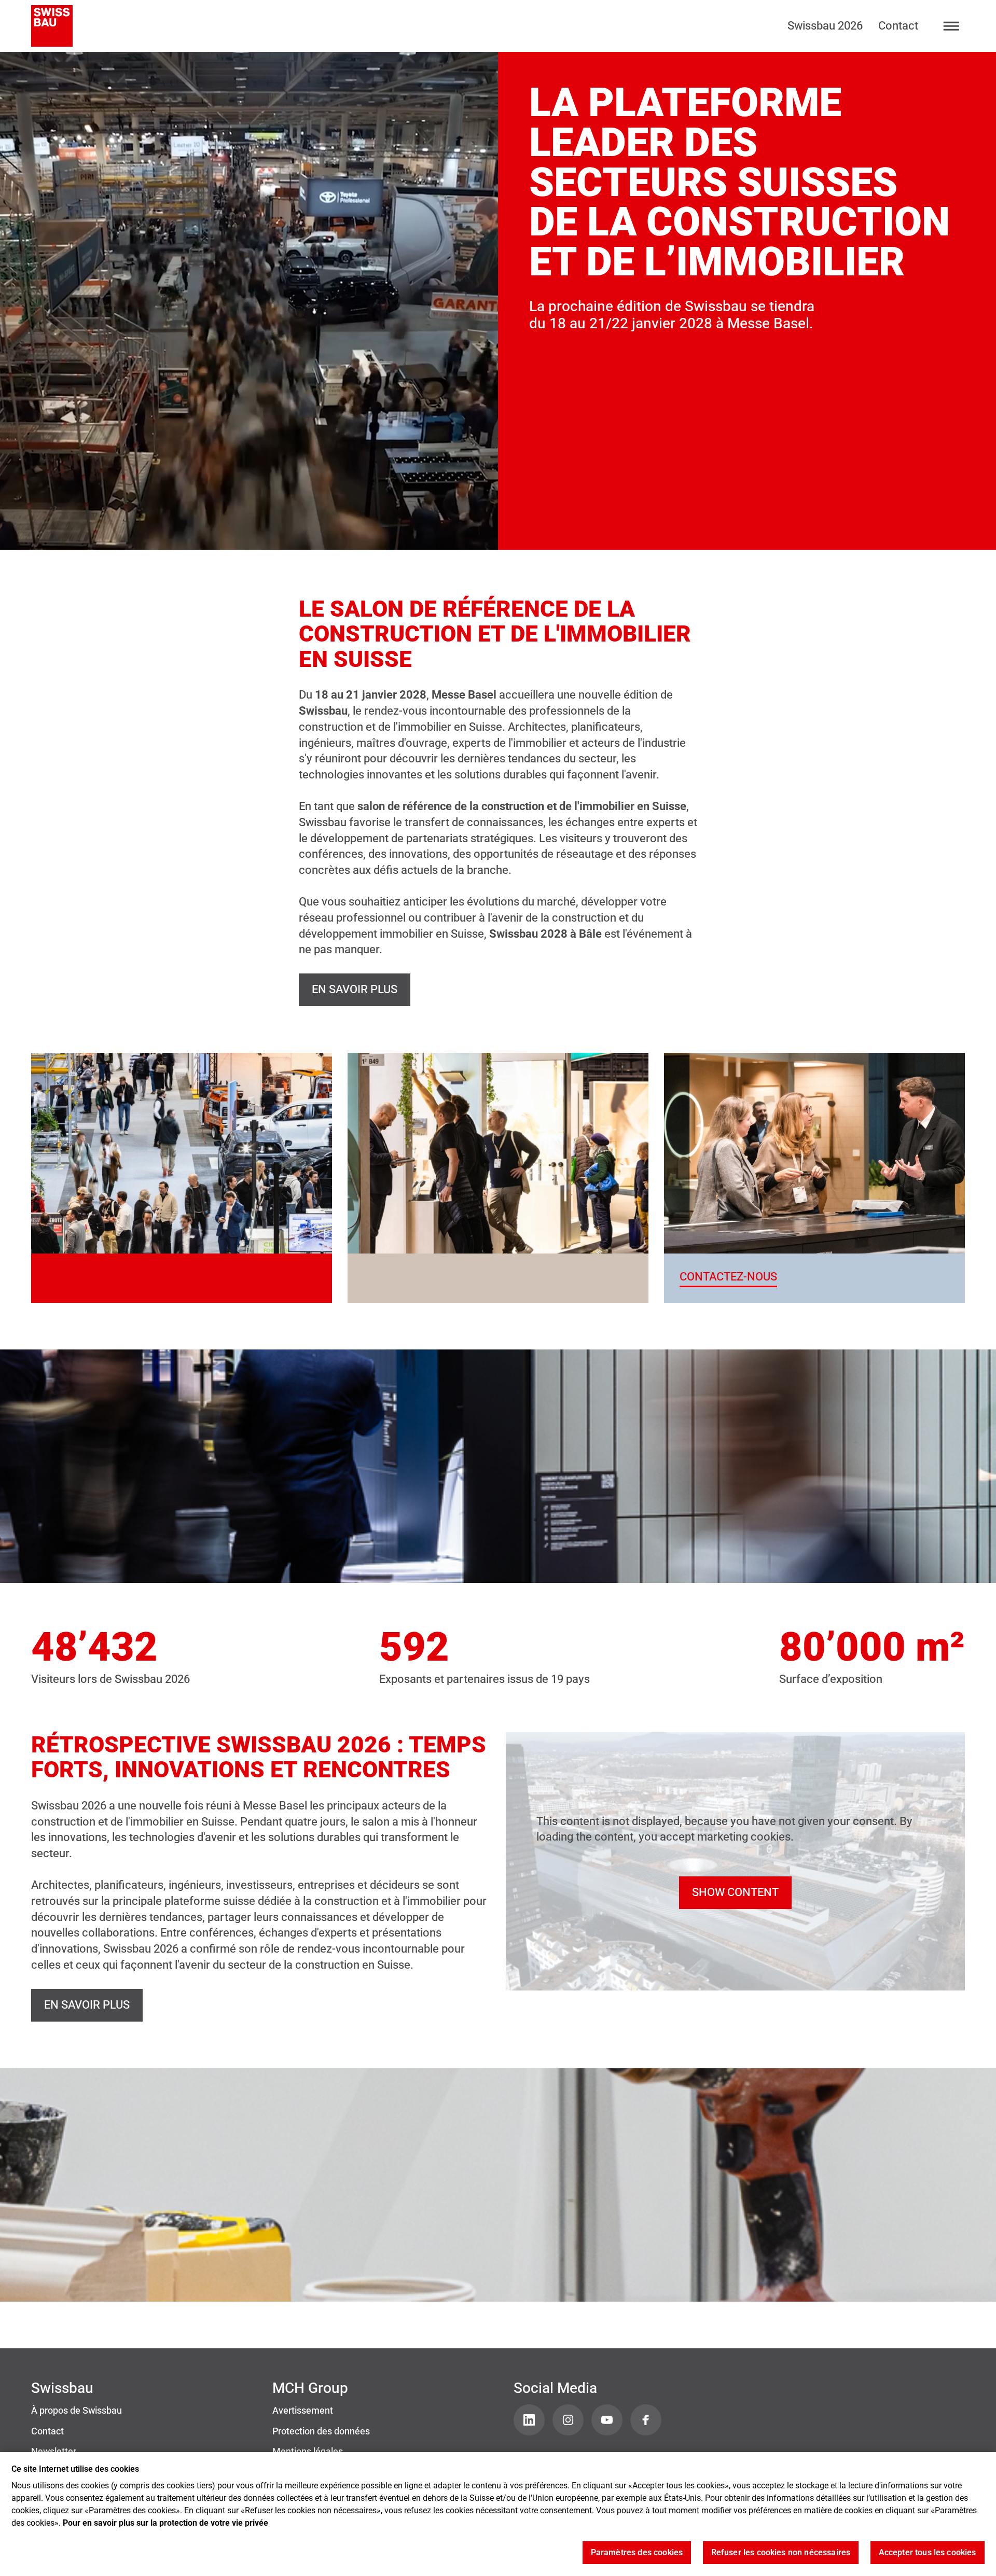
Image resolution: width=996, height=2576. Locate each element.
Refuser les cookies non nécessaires (781, 2553)
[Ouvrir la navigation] (952, 26)
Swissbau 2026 (825, 26)
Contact (898, 26)
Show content (735, 1892)
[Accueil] (52, 26)
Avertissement (303, 2411)
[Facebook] (646, 2420)
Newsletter (54, 2452)
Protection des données (321, 2431)
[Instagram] (568, 2420)
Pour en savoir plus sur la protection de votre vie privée (165, 2523)
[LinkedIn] (529, 2420)
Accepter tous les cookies (928, 2553)
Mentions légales (308, 2452)
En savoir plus (355, 989)
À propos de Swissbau (77, 2411)
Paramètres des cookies (637, 2553)
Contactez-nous (728, 1277)
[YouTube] (607, 2420)
